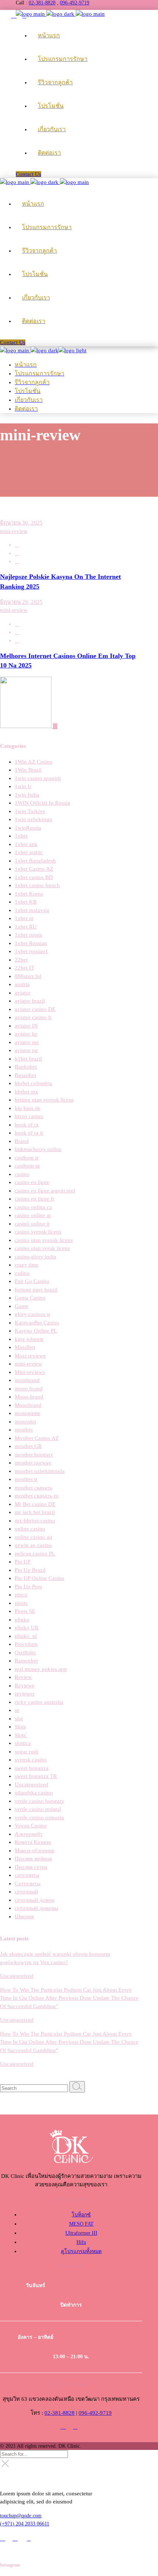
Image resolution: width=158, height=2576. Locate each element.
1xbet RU (26, 927)
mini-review (14, 531)
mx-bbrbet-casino (35, 1521)
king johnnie (29, 1339)
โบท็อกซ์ (81, 2215)
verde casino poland (38, 1809)
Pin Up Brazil (30, 1570)
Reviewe (25, 1686)
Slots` (21, 1735)
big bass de (28, 1108)
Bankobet (26, 1067)
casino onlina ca (33, 1207)
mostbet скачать (33, 1488)
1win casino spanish (38, 778)
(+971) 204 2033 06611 (25, 2524)
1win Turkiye (30, 811)
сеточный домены (36, 1908)
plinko (22, 1620)
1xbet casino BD (34, 877)
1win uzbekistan (33, 819)
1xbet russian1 (31, 951)
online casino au (33, 1537)
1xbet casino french (37, 885)
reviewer (25, 1694)
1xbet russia (28, 935)
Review (23, 1677)
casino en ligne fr (35, 1199)
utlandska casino (34, 1793)
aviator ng (26, 1050)
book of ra (27, 1125)
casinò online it (32, 1224)
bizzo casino (29, 1116)
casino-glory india (35, 1257)
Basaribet (25, 1075)
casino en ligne (32, 1182)
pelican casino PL (35, 1554)
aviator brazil (30, 1001)
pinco (21, 1595)
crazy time (27, 1265)
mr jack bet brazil (35, 1512)
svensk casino (31, 1760)
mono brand (29, 1389)
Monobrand (28, 1405)
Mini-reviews (30, 1372)
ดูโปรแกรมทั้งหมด (81, 2251)
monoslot (25, 1422)
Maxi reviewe (30, 1356)
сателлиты (27, 1875)
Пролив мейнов (33, 1859)
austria (22, 984)
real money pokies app (41, 1669)
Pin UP (23, 1562)
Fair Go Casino (32, 1281)
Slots (20, 1727)
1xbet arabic (29, 852)
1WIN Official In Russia (42, 803)
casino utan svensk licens (44, 1240)
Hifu (81, 2242)
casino (22, 1174)
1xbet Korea (29, 894)
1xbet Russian (31, 943)
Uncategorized (31, 1785)
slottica (23, 1743)
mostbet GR (28, 1446)
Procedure (26, 1644)
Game (21, 1306)
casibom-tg (27, 1166)
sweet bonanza (32, 1768)
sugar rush (27, 1752)
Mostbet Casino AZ (37, 1438)
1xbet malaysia (32, 910)
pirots (21, 1603)
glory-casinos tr (33, 1314)
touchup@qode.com (21, 2516)
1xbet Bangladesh (35, 861)
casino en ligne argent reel (45, 1191)
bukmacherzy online (38, 1149)
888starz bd (28, 976)
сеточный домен (35, 1900)
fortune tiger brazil (36, 1290)
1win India (27, 795)
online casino (30, 1529)
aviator (23, 993)
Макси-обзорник (35, 1851)
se (17, 1710)
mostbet (24, 1430)
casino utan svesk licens (42, 1248)
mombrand (27, 1380)
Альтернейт (29, 1834)
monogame (28, 1413)
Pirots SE (25, 1611)
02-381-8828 (42, 3)
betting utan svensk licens (44, 1100)
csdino (22, 1273)
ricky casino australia (39, 1702)
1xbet (21, 836)
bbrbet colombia (33, 1083)
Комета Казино (33, 1842)
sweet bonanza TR (36, 1776)
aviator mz (27, 1042)
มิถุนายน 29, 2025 (21, 602)
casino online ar (33, 1215)
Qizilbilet (25, 1653)
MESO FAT (81, 2224)
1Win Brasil (28, 770)
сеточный (26, 1892)
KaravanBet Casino (37, 1323)
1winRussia (28, 828)
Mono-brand (29, 1397)
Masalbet (25, 1347)
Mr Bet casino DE (35, 1504)
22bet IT (24, 968)
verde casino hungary (39, 1801)
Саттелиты (28, 1884)
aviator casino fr (33, 1017)
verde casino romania (39, 1818)
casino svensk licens (38, 1232)
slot (19, 1719)
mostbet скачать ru (37, 1496)
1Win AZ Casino (34, 762)
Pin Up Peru (28, 1587)
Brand (22, 1141)
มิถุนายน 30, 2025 (21, 523)
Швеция (24, 1917)
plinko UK (27, 1628)
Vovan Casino (31, 1826)
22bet (21, 960)
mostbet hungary (34, 1455)
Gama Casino (30, 1298)
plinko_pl (26, 1636)
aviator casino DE (35, 1009)
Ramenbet (26, 1661)
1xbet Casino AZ (34, 869)
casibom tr (27, 1158)
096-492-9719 (75, 3)
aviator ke (26, 1034)
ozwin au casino (33, 1545)
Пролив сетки (31, 1867)
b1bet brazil (28, 1059)
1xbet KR (26, 902)
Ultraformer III (81, 2233)
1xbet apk (26, 844)
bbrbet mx (26, 1092)
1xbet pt (24, 918)
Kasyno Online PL (36, 1331)
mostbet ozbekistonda (40, 1471)
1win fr (23, 786)
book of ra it (29, 1133)
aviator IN (26, 1026)
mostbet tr (26, 1479)
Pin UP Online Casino (39, 1578)
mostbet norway (33, 1463)
